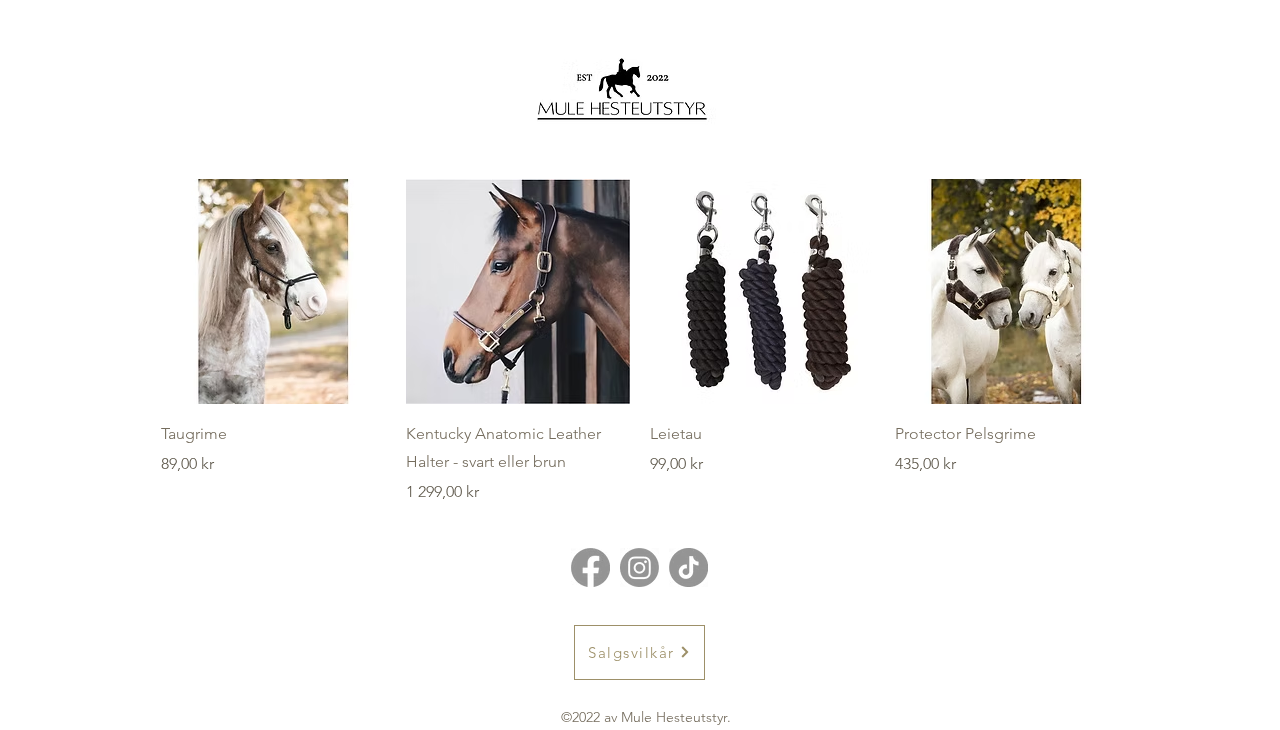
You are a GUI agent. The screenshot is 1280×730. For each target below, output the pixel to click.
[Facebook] (590, 567)
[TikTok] (688, 567)
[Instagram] (639, 567)
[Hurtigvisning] (273, 291)
